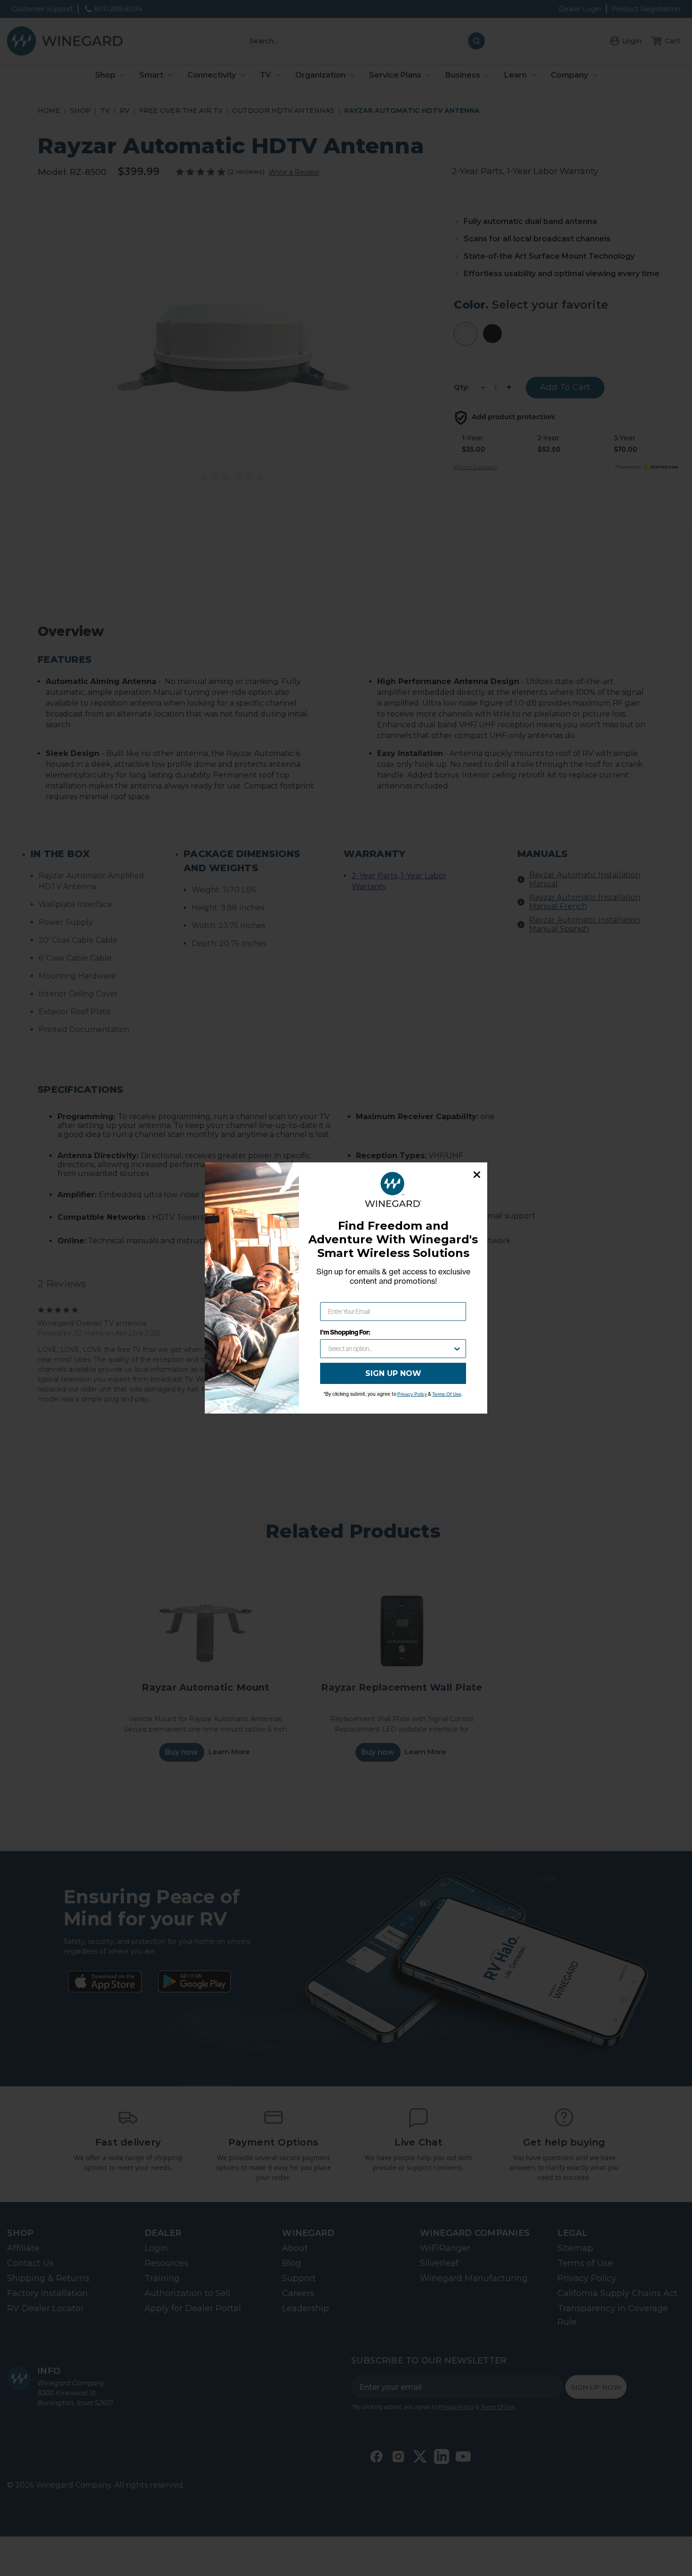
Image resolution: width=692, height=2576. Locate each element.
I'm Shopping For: (345, 1332)
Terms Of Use (447, 1394)
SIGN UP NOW (393, 1373)
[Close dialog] (477, 1175)
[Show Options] (457, 1349)
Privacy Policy (412, 1394)
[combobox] (390, 1349)
